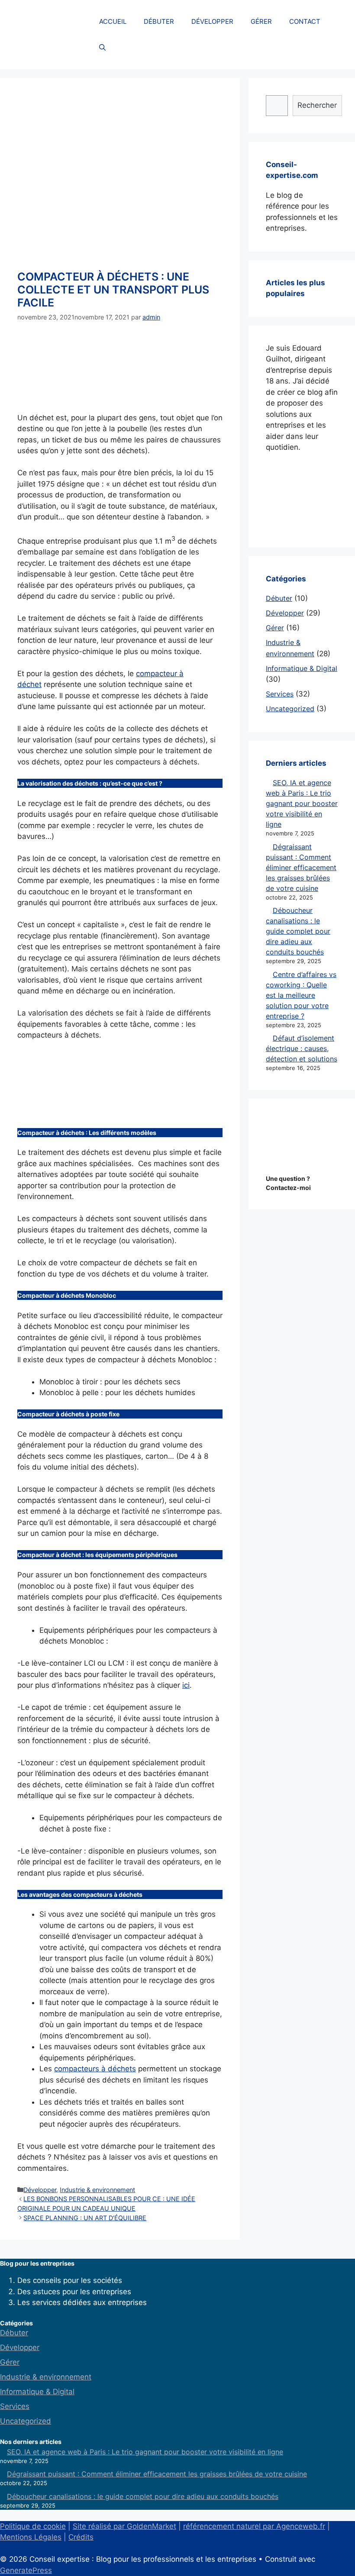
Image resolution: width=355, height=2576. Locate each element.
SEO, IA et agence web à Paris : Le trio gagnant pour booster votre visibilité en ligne (302, 803)
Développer (40, 2190)
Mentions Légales (31, 2537)
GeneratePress (26, 2570)
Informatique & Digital (302, 668)
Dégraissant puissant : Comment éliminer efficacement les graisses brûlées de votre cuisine (301, 867)
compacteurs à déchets (95, 2069)
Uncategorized (290, 709)
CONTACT (305, 21)
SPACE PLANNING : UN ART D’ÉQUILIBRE (85, 2218)
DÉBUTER (159, 21)
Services (280, 694)
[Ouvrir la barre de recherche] (102, 48)
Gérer (275, 628)
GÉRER (261, 21)
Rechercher (317, 105)
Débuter (279, 598)
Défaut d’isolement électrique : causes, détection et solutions (302, 1048)
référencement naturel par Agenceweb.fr (254, 2526)
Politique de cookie (33, 2526)
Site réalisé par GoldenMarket (124, 2526)
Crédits (81, 2537)
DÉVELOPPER (212, 21)
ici (186, 1685)
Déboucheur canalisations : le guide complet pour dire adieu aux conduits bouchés (298, 931)
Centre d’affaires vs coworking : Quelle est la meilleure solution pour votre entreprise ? (301, 995)
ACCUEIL (113, 21)
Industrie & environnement (97, 2190)
